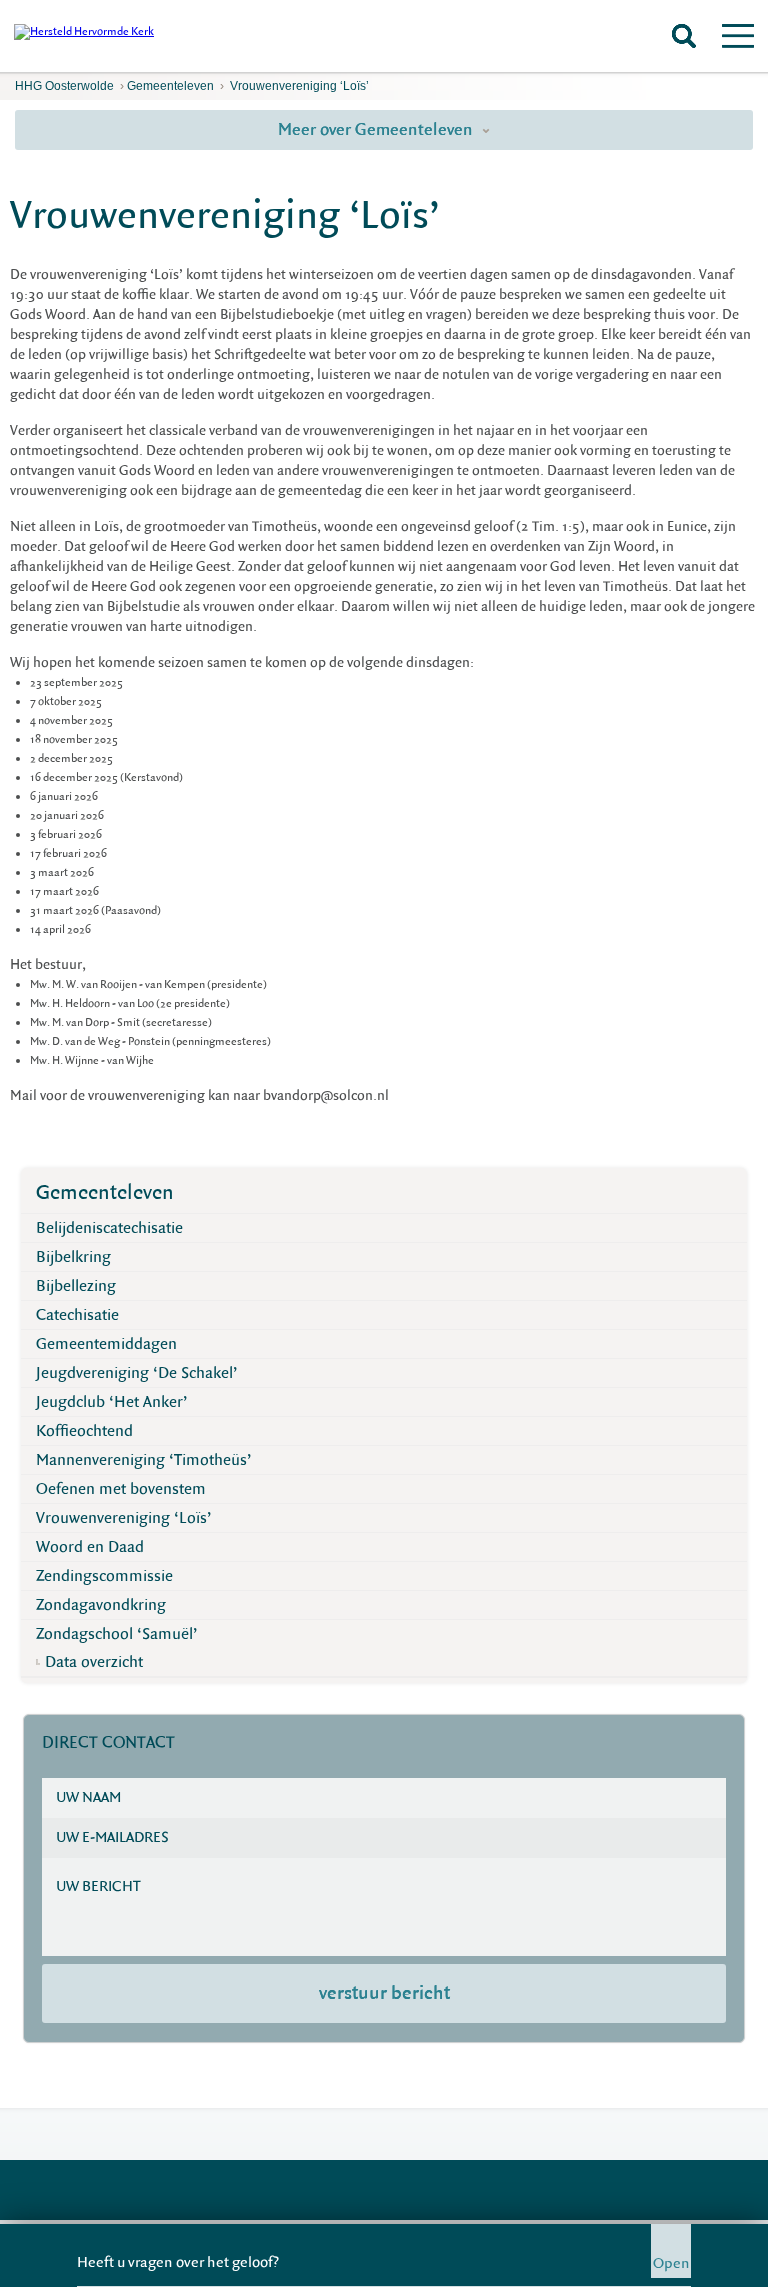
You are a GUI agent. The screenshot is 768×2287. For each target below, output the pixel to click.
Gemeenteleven (170, 86)
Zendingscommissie (104, 1576)
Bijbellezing (76, 1286)
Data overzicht (94, 1662)
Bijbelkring (73, 1257)
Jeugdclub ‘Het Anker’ (112, 1402)
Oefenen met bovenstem (121, 1489)
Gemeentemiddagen (106, 1344)
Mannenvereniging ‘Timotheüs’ (144, 1460)
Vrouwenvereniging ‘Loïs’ (298, 86)
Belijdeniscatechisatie (109, 1228)
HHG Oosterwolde (64, 86)
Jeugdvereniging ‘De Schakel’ (137, 1373)
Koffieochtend (84, 1431)
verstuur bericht (384, 1993)
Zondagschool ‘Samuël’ (117, 1634)
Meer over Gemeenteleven (377, 129)
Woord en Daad (90, 1547)
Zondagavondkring (101, 1605)
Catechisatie (77, 1315)
